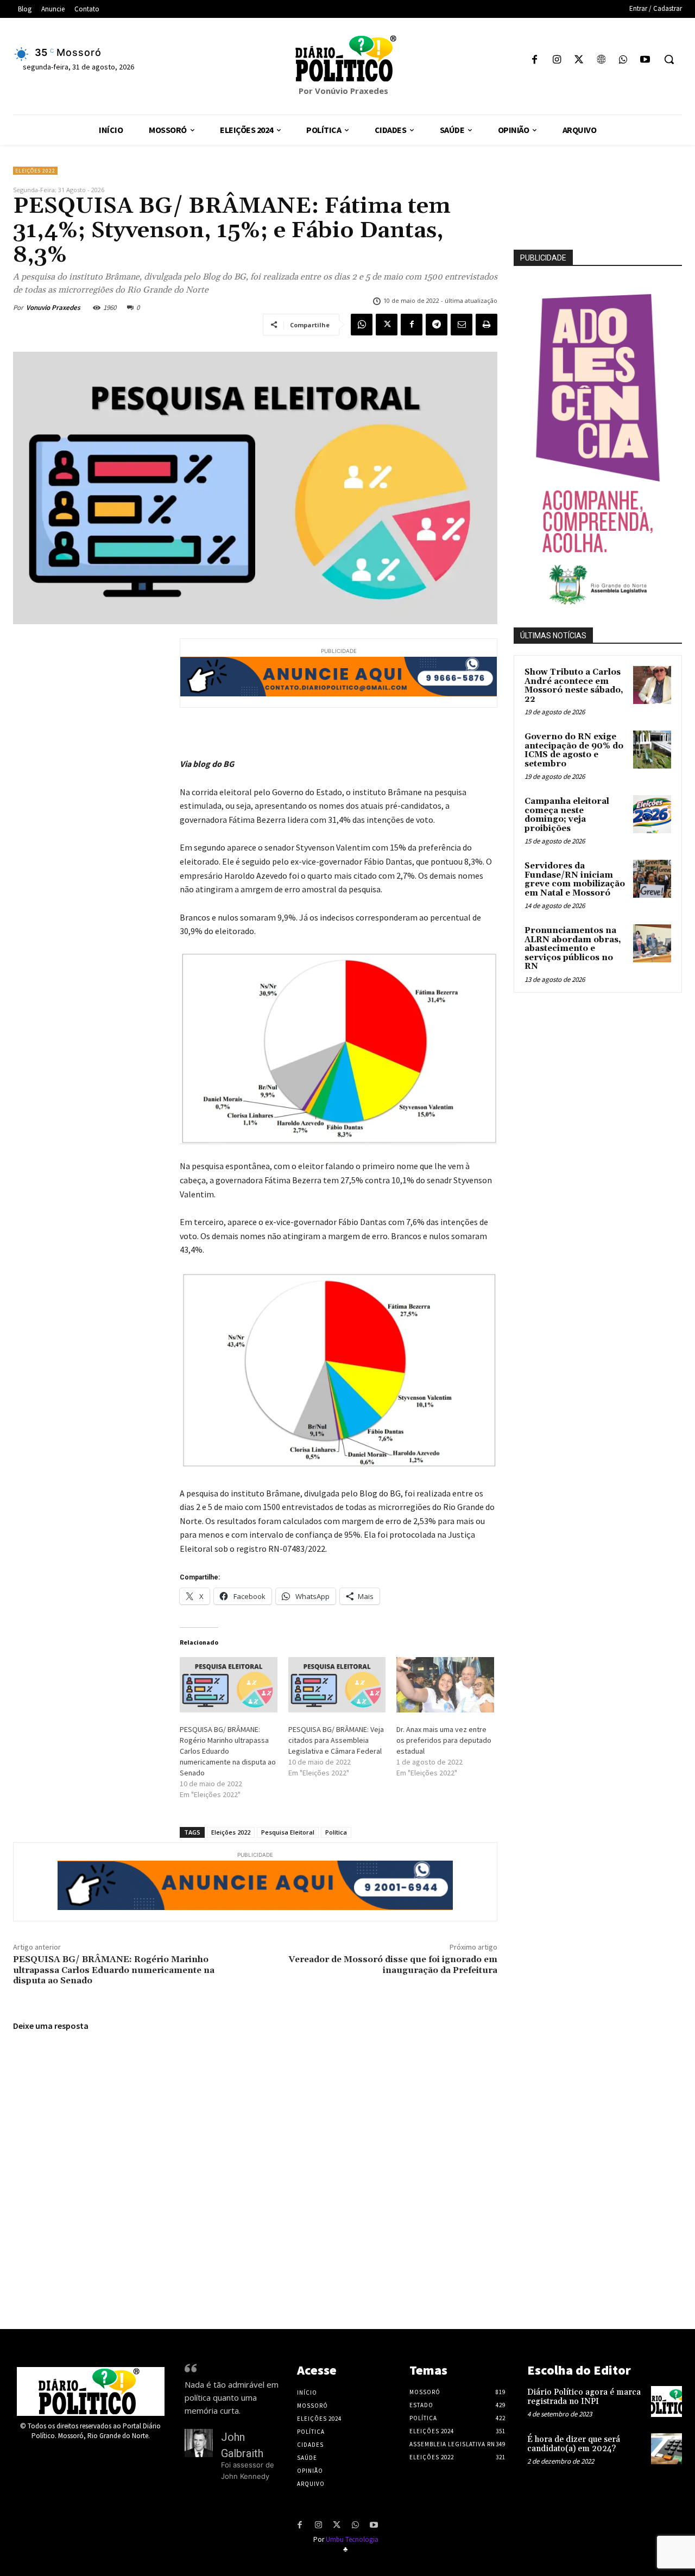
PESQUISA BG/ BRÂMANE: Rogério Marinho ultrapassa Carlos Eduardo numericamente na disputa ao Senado (228, 1751)
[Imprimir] (486, 325)
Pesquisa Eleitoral (288, 1832)
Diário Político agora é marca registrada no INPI (584, 2397)
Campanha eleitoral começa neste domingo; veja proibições (567, 815)
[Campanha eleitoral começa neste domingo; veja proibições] (652, 814)
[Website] (601, 61)
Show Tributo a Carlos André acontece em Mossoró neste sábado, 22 (574, 686)
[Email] (462, 325)
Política (336, 1832)
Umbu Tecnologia (352, 2539)
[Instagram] (557, 61)
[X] (579, 61)
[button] (669, 59)
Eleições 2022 (35, 171)
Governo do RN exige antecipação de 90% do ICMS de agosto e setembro (574, 750)
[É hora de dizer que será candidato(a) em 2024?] (666, 2449)
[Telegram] (437, 325)
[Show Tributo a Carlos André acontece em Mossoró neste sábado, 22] (652, 685)
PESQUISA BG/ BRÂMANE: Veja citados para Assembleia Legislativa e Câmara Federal (336, 1740)
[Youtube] (645, 61)
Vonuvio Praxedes (53, 307)
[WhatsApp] (623, 61)
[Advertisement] (604, 1077)
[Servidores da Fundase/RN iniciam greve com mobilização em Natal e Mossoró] (652, 879)
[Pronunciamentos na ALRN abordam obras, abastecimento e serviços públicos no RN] (652, 943)
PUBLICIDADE (543, 258)
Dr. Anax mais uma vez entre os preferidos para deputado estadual (444, 1740)
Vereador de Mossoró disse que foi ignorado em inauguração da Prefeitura (393, 1965)
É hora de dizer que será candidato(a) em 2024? (574, 2444)
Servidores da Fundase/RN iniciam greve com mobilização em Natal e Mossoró (575, 880)
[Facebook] (535, 61)
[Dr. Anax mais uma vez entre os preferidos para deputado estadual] (445, 1685)
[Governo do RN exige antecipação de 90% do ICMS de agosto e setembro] (652, 750)
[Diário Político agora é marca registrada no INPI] (666, 2401)
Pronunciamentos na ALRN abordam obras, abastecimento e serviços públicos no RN (573, 948)
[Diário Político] (347, 59)
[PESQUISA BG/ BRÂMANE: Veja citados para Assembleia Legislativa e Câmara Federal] (337, 1685)
